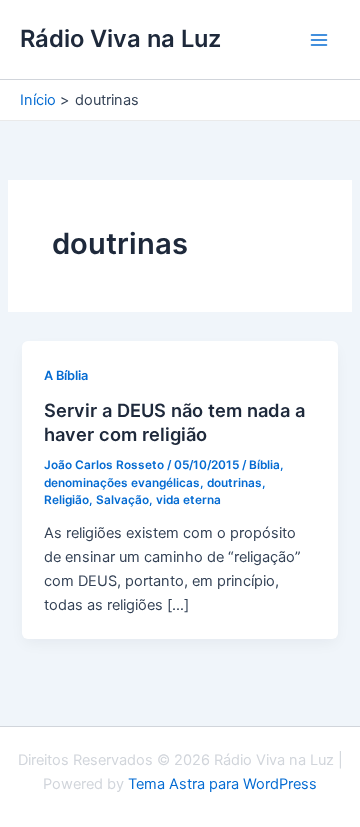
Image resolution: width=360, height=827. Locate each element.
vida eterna (188, 500)
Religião (66, 500)
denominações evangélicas (122, 483)
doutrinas (234, 483)
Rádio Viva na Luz (120, 38)
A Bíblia (66, 375)
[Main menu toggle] (319, 40)
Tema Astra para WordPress (222, 784)
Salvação (122, 500)
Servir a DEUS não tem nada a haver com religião (174, 422)
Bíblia (264, 465)
